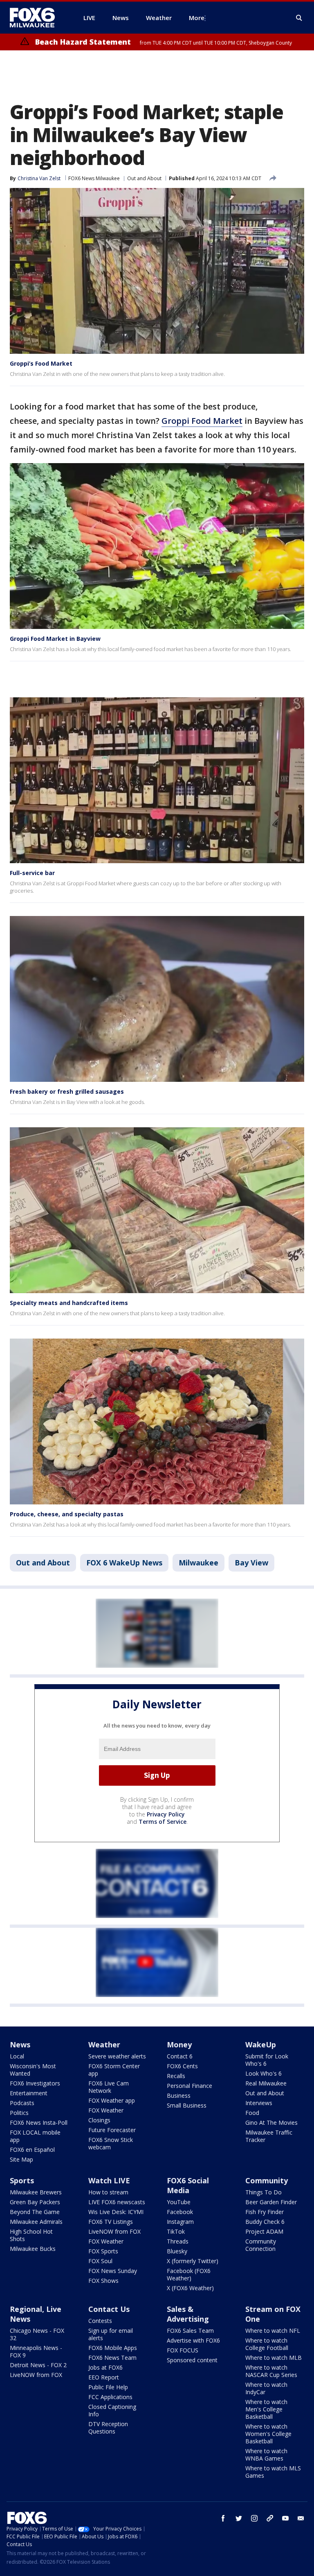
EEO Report (104, 2377)
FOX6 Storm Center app (114, 2070)
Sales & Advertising (188, 2314)
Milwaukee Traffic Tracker (269, 2136)
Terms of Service (163, 1822)
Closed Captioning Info (112, 2410)
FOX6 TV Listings (111, 2222)
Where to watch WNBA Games (266, 2455)
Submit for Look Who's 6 (267, 2060)
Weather (104, 2045)
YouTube (179, 2202)
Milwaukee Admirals (36, 2222)
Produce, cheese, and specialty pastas (67, 1514)
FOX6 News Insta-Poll (39, 2123)
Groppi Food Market (202, 421)
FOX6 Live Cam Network (109, 2087)
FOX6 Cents (182, 2066)
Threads (178, 2241)
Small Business (187, 2105)
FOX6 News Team (112, 2358)
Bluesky (177, 2251)
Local (17, 2056)
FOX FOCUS (183, 2350)
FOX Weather (106, 2110)
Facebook (180, 2212)
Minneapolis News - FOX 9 (36, 2351)
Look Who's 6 (264, 2073)
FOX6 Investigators (35, 2083)
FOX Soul (100, 2261)
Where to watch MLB (274, 2358)
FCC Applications (110, 2397)
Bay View (251, 1563)
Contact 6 (180, 2056)
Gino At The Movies (271, 2123)
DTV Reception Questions (108, 2428)
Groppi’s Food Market (41, 363)
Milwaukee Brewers (36, 2192)
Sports (22, 2180)
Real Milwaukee (266, 2083)
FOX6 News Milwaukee (94, 178)
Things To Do (264, 2192)
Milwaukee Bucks (33, 2249)
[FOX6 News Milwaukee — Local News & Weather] (37, 18)
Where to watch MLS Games (273, 2472)
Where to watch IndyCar (266, 2388)
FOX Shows (103, 2281)
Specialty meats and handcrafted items (69, 1303)
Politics (19, 2113)
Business (179, 2095)
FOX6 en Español (32, 2150)
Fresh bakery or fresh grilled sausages (67, 1091)
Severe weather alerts (117, 2056)
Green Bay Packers (35, 2202)
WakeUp (261, 2045)
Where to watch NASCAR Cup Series (271, 2371)
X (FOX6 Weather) (190, 2288)
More (197, 18)
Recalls (176, 2076)
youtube (285, 2518)
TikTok (176, 2231)
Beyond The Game (35, 2212)
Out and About (144, 178)
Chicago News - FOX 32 (37, 2334)
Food (252, 2113)
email (301, 2518)
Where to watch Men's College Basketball (266, 2409)
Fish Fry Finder (265, 2212)
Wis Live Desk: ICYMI (116, 2212)
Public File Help (108, 2387)
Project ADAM (264, 2231)
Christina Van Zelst (39, 178)
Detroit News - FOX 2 (38, 2365)
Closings (99, 2120)
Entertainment (29, 2093)
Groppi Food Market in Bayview (55, 639)
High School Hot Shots (31, 2235)
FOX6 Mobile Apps (113, 2348)
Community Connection (261, 2245)
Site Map (21, 2159)
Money (179, 2045)
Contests (100, 2321)
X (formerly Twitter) (193, 2261)
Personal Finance (190, 2086)
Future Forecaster (112, 2130)
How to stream (108, 2192)
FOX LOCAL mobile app (35, 2136)
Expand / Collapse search (299, 18)
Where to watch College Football (267, 2344)
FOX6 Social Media (188, 2185)
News (20, 2045)
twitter (239, 2518)
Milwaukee (198, 1563)
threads (270, 2518)
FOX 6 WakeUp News (124, 1563)
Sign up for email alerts (111, 2334)
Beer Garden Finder (271, 2202)
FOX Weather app (112, 2100)
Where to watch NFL (273, 2331)
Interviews (259, 2103)
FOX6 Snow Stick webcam (111, 2143)
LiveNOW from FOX (114, 2231)
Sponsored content (192, 2360)
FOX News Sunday (113, 2271)
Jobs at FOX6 (105, 2367)
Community (267, 2180)
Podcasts (22, 2103)
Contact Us (109, 2309)
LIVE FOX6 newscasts (117, 2202)
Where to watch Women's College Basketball (268, 2434)
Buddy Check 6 (265, 2222)
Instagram (180, 2222)
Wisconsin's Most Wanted (33, 2070)
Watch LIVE (109, 2180)
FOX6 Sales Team (190, 2331)
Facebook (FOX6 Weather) (189, 2274)
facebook (223, 2518)
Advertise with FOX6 (193, 2340)
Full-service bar (32, 873)
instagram (254, 2518)
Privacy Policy (166, 1814)
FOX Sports (103, 2251)
